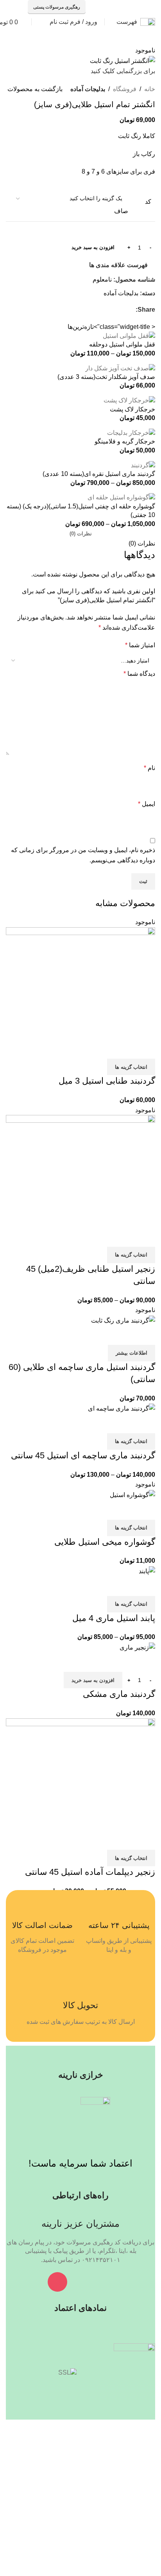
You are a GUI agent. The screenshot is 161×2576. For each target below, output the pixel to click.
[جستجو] (39, 22)
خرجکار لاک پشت (132, 409)
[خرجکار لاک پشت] (129, 400)
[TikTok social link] (108, 7)
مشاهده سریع (124, 1049)
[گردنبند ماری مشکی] (137, 1647)
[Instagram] (57, 2282)
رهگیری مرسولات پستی (57, 7)
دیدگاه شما (139, 674)
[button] (93, 1680)
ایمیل (147, 804)
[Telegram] (80, 2282)
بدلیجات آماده (88, 89)
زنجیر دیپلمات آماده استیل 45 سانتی (90, 1872)
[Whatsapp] (104, 2282)
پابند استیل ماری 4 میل (114, 1618)
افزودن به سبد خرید (93, 247)
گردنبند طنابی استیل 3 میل (107, 1081)
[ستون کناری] (151, 2425)
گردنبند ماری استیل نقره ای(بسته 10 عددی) (99, 474)
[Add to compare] (145, 1049)
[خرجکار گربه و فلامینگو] (131, 432)
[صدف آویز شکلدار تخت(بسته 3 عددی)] (120, 368)
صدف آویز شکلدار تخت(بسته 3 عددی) (106, 377)
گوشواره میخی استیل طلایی (105, 1542)
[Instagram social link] (128, 7)
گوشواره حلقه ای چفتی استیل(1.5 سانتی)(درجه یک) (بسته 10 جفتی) (81, 511)
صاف (121, 211)
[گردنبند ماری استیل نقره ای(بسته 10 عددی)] (143, 465)
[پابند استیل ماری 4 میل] (147, 1571)
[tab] (81, 534)
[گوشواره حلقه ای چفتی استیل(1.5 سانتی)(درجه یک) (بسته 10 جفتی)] (121, 497)
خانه (150, 89)
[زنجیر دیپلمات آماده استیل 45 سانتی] (80, 1774)
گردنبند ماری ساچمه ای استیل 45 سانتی (83, 1455)
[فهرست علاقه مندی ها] (103, 1049)
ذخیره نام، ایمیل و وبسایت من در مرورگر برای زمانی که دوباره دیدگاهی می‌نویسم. (83, 855)
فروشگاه (125, 89)
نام (149, 768)
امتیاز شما (140, 645)
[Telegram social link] (98, 7)
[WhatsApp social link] (118, 7)
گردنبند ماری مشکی (119, 1694)
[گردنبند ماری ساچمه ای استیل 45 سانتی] (122, 1408)
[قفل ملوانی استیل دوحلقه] (129, 335)
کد (148, 202)
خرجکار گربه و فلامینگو (125, 441)
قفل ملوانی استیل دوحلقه (122, 344)
